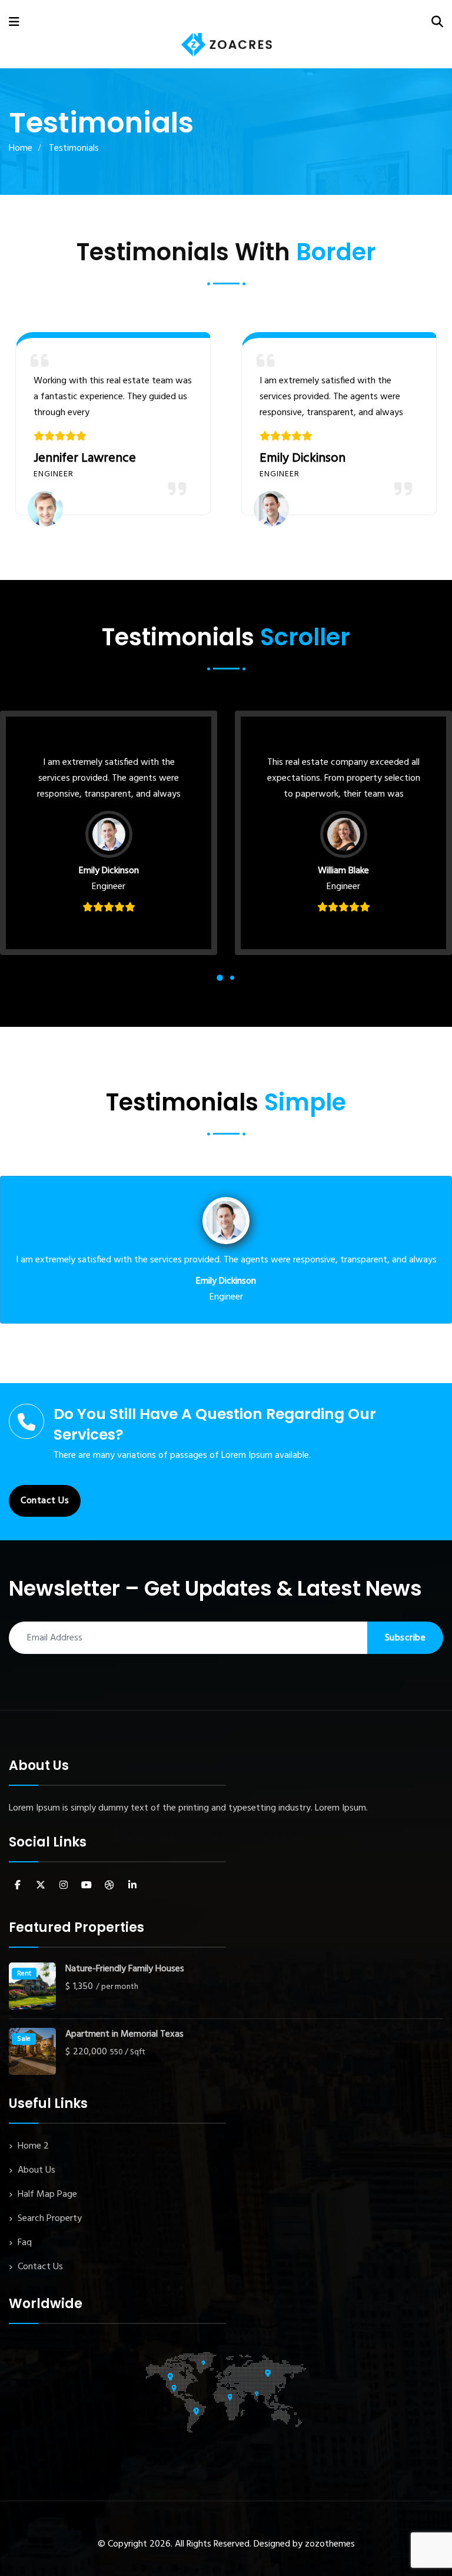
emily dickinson (303, 458)
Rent (24, 1974)
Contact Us (45, 1501)
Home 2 (33, 2146)
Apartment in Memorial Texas (124, 2035)
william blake (343, 871)
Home (21, 148)
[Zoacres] (227, 45)
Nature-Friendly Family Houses (125, 1969)
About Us (36, 2170)
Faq (25, 2243)
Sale (24, 2039)
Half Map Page (47, 2194)
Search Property (50, 2219)
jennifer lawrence (85, 458)
